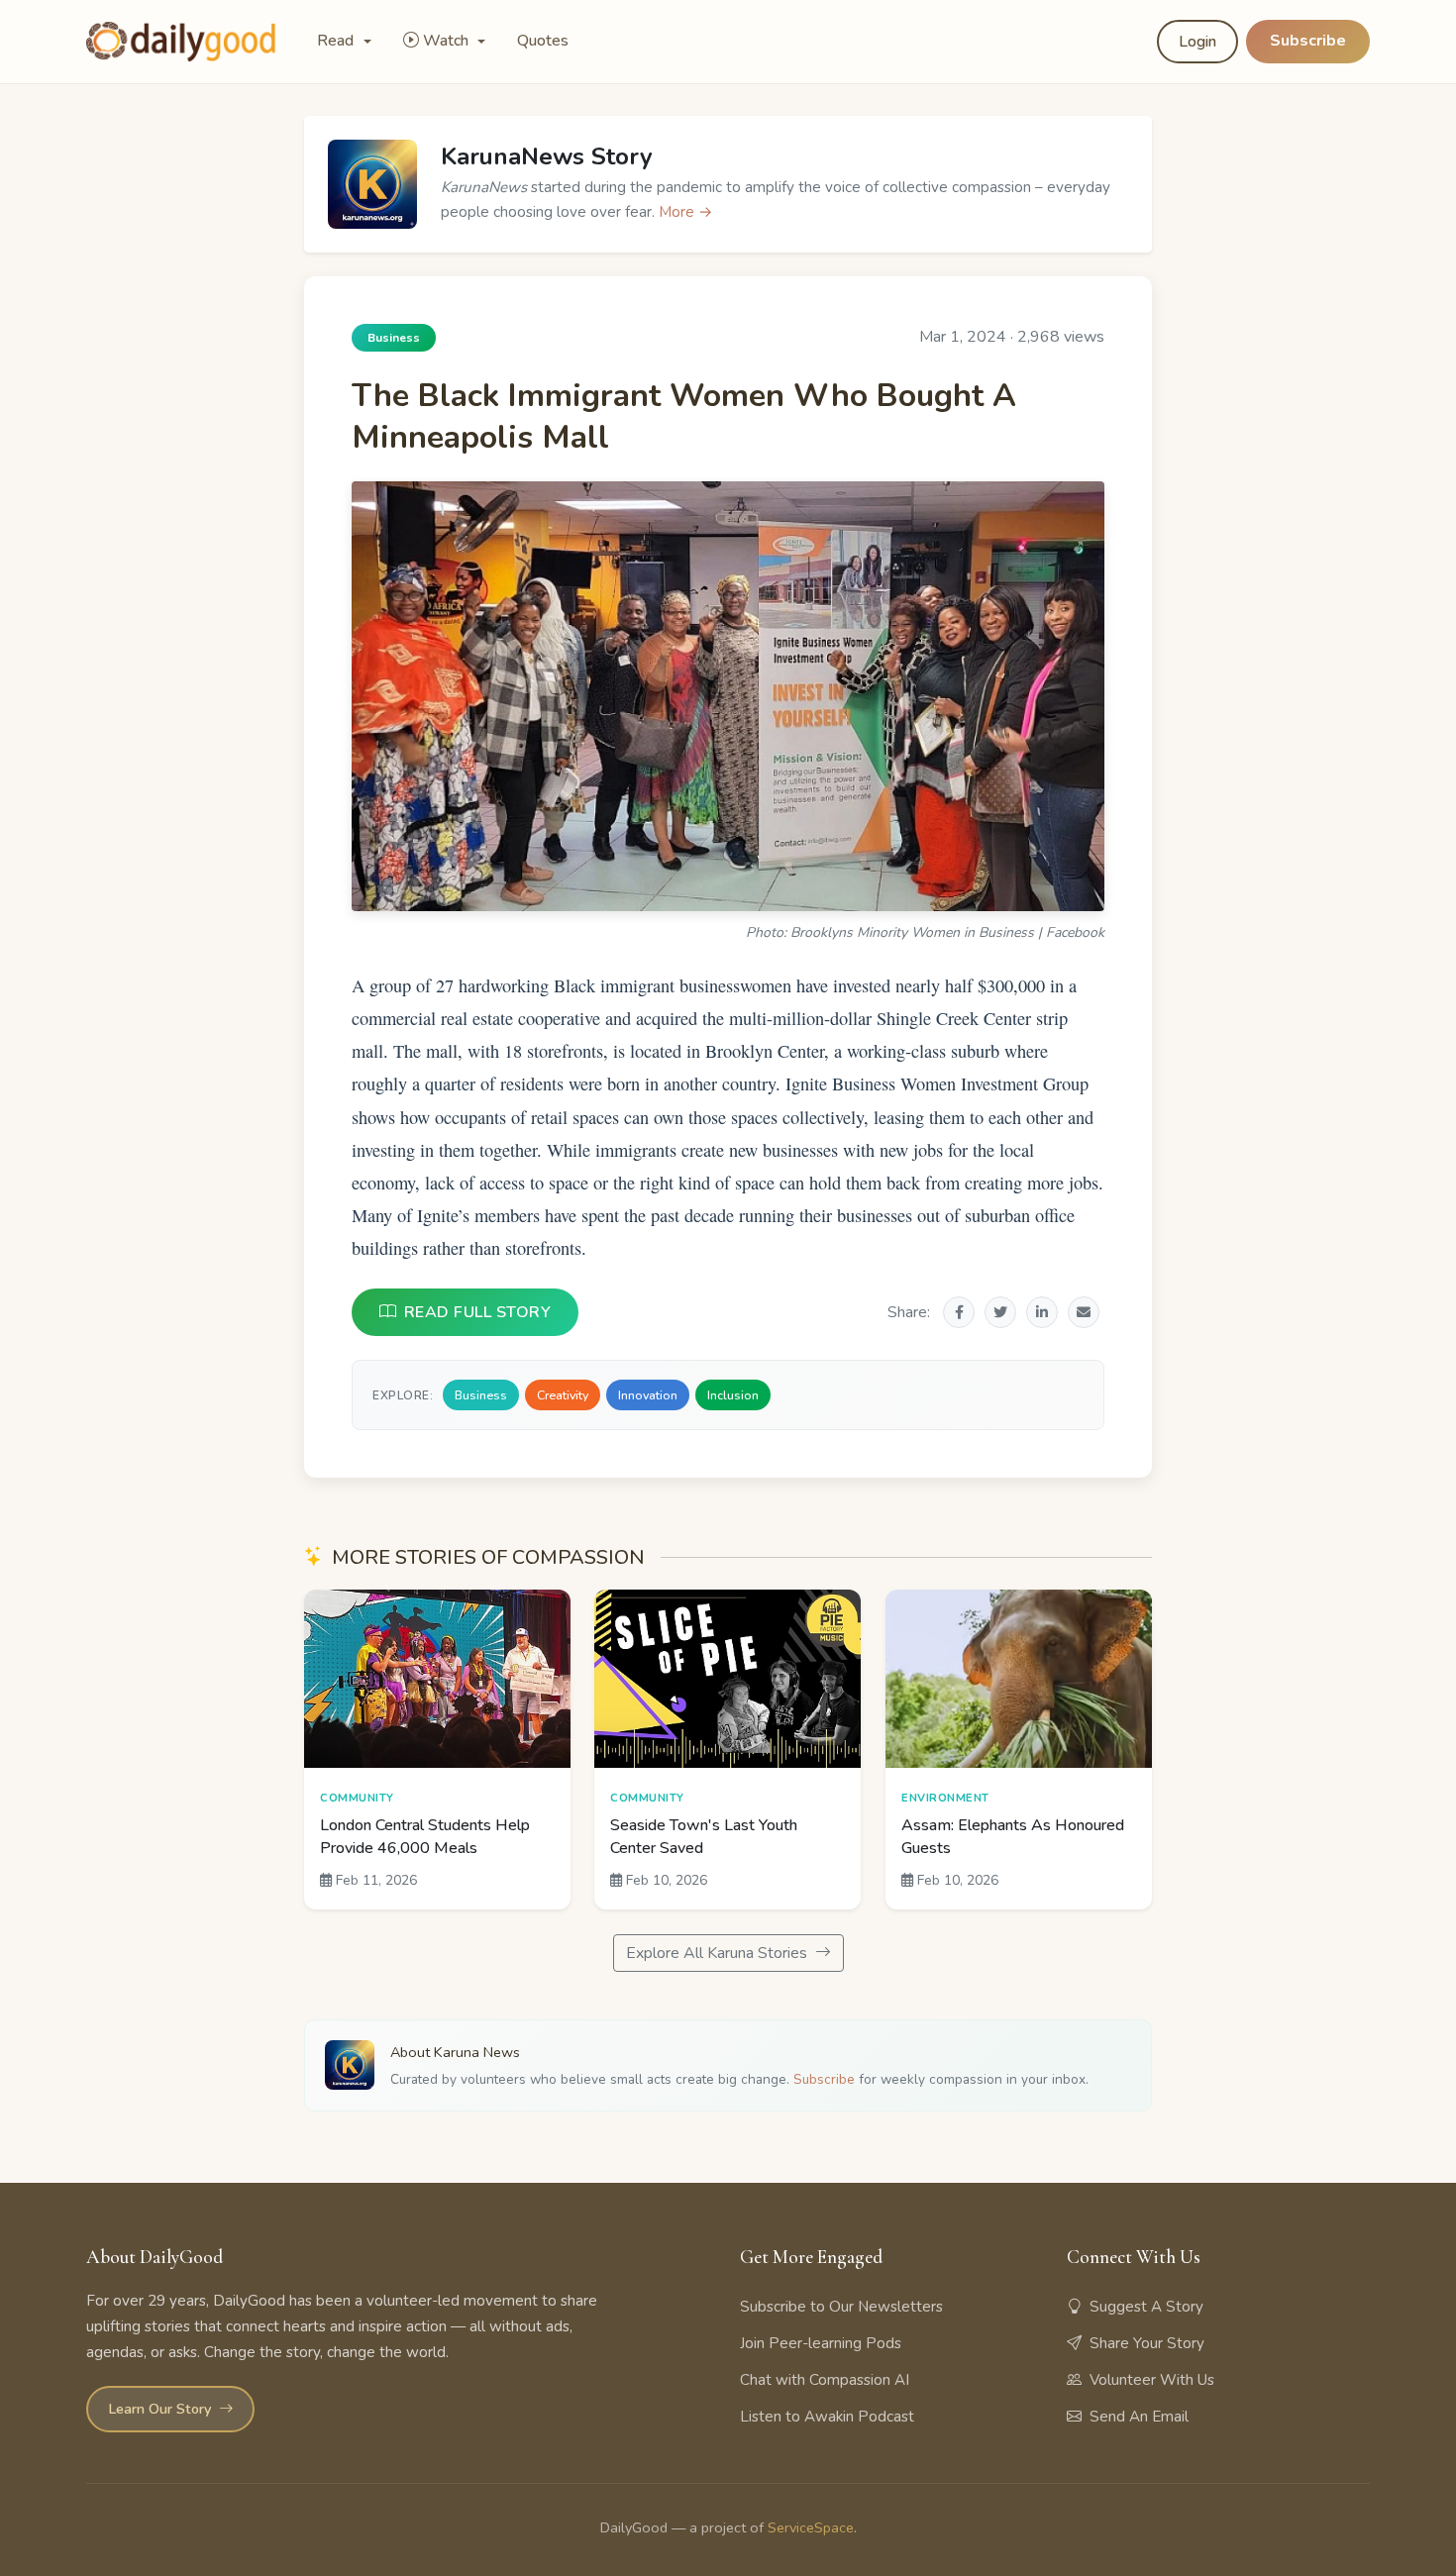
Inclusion (733, 1395)
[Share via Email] (1084, 1312)
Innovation (648, 1395)
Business (481, 1395)
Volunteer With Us (1152, 2380)
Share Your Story (1147, 2343)
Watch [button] (448, 41)
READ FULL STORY (478, 1312)
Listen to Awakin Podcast (827, 2417)
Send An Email (1139, 2417)
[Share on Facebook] (959, 1312)
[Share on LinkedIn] (1042, 1312)
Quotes (543, 41)
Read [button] (337, 41)
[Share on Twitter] (1000, 1312)
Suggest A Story (1146, 2307)
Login (1197, 42)
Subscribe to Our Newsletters (841, 2307)
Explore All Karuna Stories (719, 1953)
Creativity (563, 1395)
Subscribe (1308, 41)
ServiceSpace (811, 2527)
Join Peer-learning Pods (821, 2343)
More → (686, 212)
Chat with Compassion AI (825, 2380)
